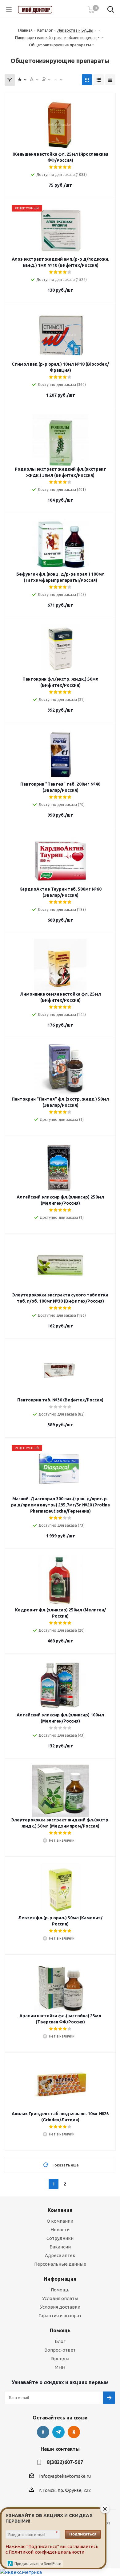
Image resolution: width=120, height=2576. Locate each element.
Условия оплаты (60, 2298)
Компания (60, 2210)
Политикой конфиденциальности (46, 2552)
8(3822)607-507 (65, 2462)
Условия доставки (60, 2307)
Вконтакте (43, 2432)
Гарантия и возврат (60, 2316)
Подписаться (83, 2534)
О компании (60, 2221)
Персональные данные (60, 2264)
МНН (60, 2367)
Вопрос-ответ (60, 2350)
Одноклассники (74, 2432)
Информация (60, 2279)
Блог (60, 2341)
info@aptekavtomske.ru (65, 2476)
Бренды (60, 2358)
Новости (60, 2230)
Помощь (60, 2290)
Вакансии (60, 2247)
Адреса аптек (60, 2255)
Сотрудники (60, 2238)
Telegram (58, 2432)
